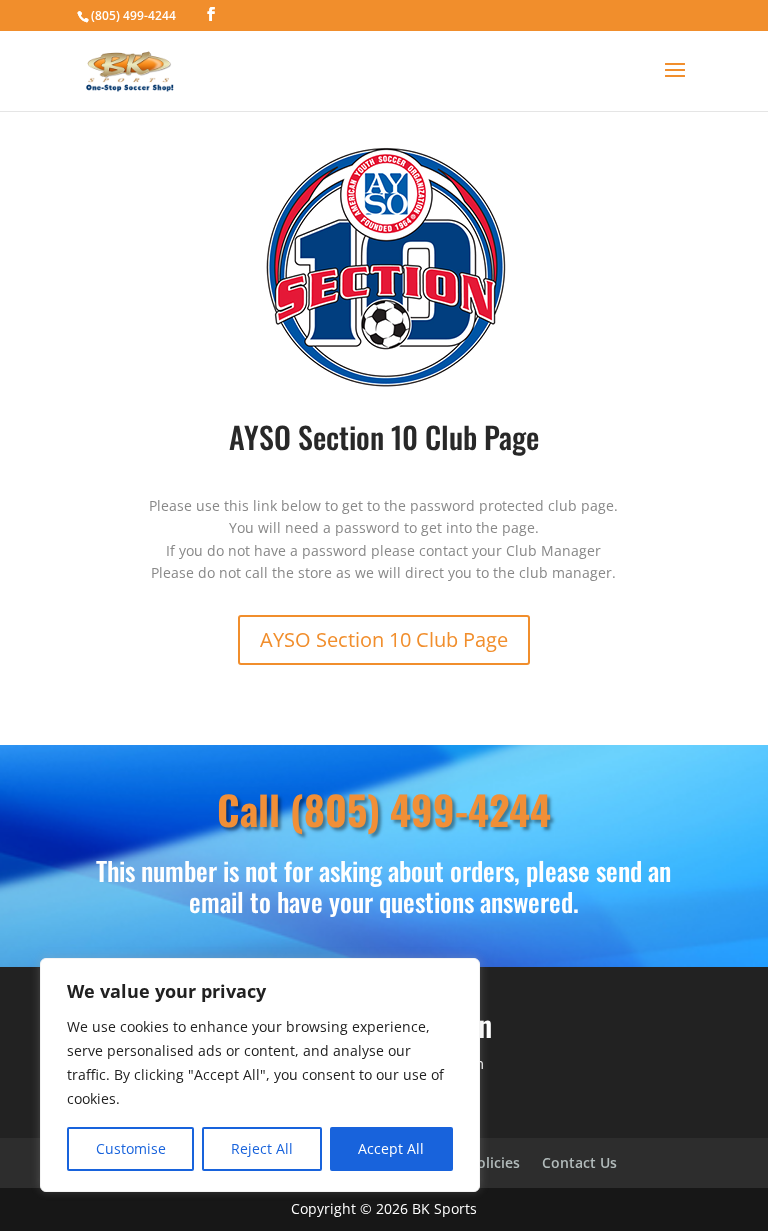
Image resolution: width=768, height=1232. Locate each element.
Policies (494, 1164)
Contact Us (579, 1164)
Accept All (391, 1148)
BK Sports (444, 1208)
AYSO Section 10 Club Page (384, 639)
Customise (131, 1148)
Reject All (262, 1148)
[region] (260, 1075)
